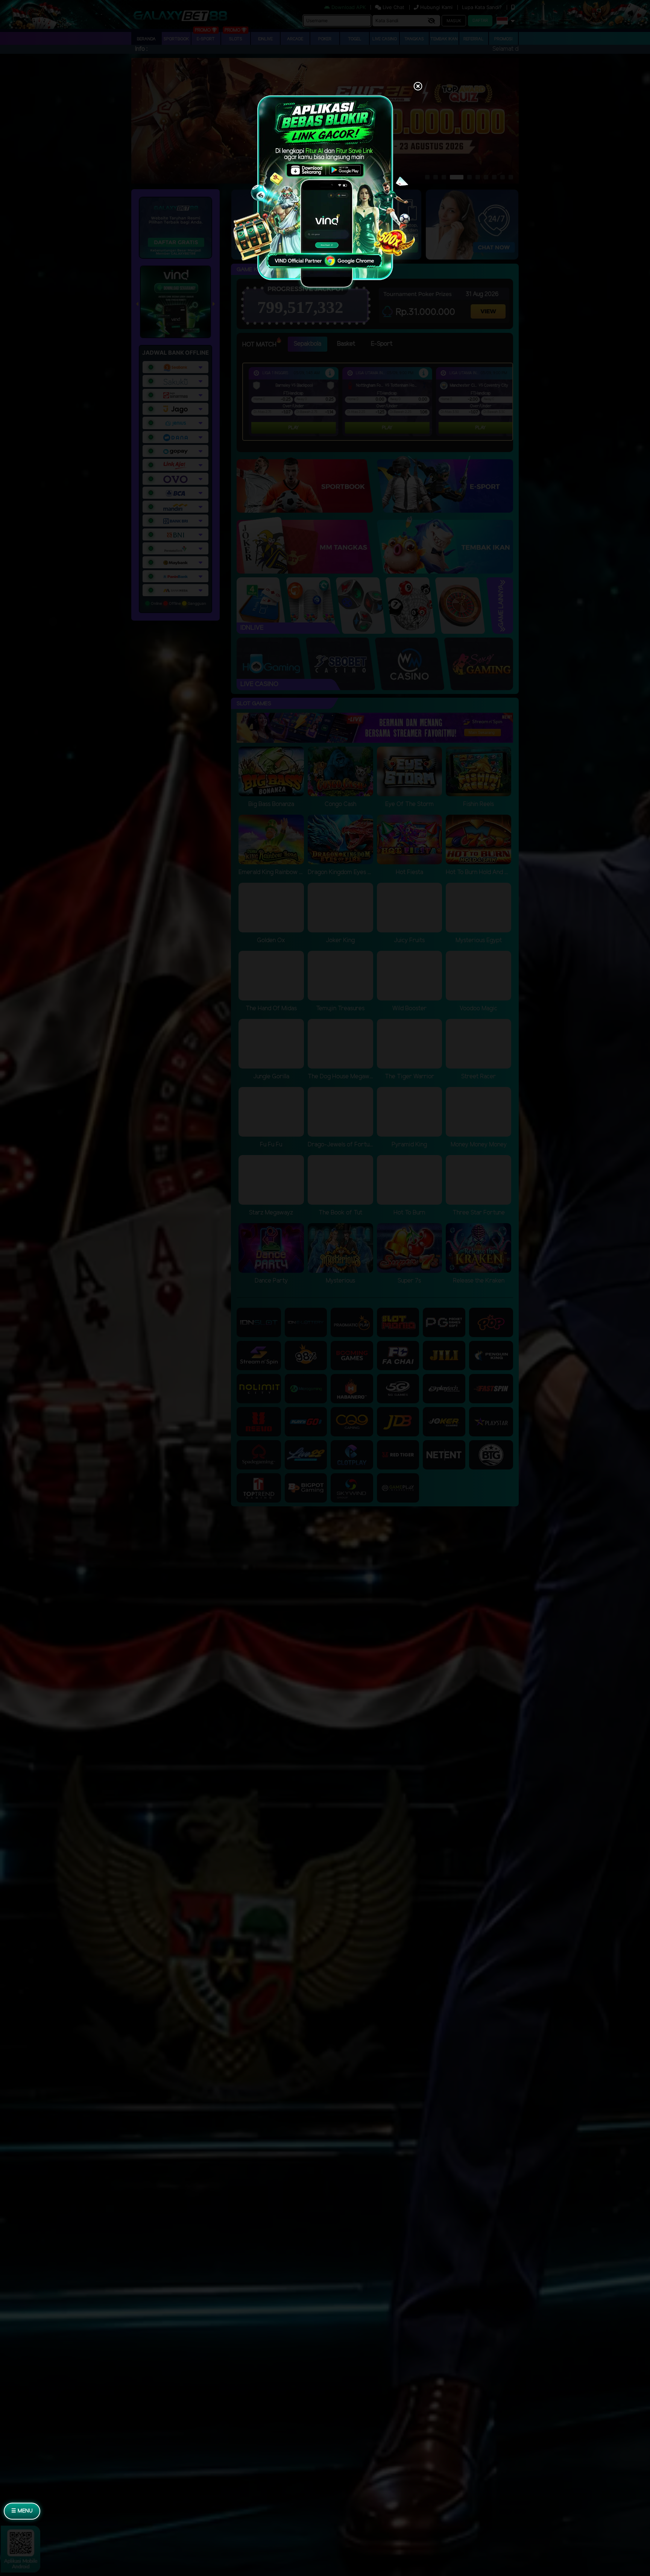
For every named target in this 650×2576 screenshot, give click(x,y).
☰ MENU (22, 2511)
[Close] (418, 87)
